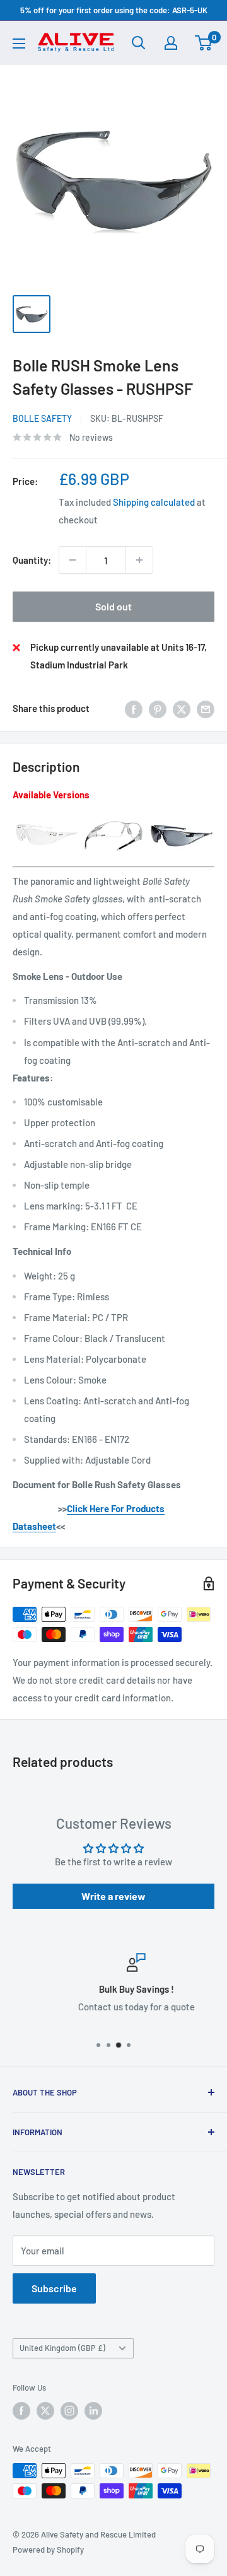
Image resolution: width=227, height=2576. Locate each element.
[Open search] (139, 43)
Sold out (113, 606)
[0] (204, 43)
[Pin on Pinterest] (158, 708)
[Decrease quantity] (73, 560)
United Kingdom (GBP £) (62, 2348)
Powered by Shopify (48, 2550)
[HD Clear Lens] (113, 819)
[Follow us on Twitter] (45, 2411)
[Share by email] (206, 708)
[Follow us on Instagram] (69, 2411)
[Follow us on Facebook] (21, 2411)
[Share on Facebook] (134, 708)
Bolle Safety (42, 418)
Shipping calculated (154, 502)
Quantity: (32, 560)
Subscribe (54, 2288)
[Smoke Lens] (181, 819)
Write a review (113, 1896)
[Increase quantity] (139, 560)
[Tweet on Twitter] (182, 708)
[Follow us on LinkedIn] (93, 2411)
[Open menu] (19, 44)
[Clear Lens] (46, 819)
